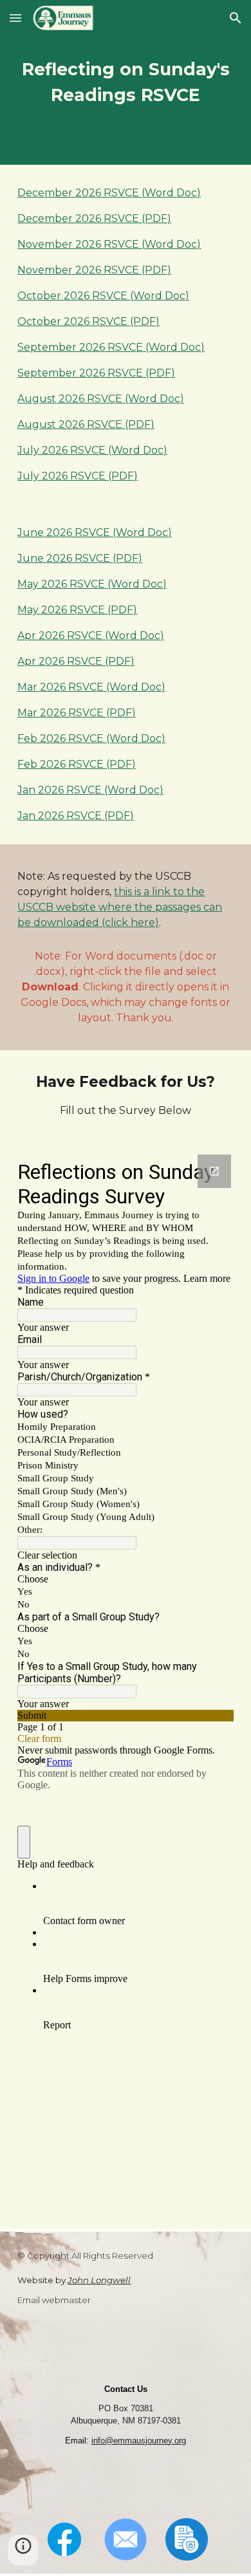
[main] (126, 82)
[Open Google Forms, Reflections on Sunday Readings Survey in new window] (214, 1171)
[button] (15, 18)
